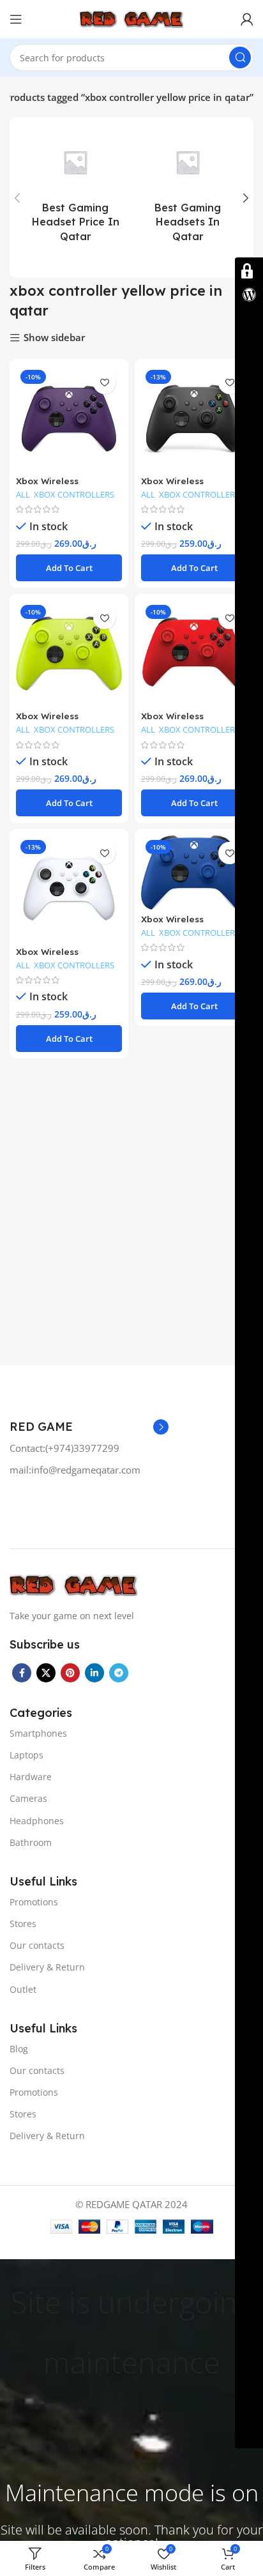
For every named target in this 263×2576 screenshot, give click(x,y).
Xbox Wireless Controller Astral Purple (69, 486)
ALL (23, 495)
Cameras (28, 1798)
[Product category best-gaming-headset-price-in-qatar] (75, 198)
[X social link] (46, 1673)
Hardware (31, 1777)
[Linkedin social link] (94, 1673)
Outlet (23, 1989)
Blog (19, 2049)
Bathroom (31, 1842)
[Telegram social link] (119, 1673)
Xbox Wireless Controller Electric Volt (67, 721)
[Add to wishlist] (104, 383)
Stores (23, 1924)
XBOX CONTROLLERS (74, 495)
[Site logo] (131, 18)
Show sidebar (54, 338)
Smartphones (38, 1733)
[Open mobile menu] (16, 19)
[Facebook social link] (22, 1673)
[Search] (240, 57)
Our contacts (37, 1945)
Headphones (37, 1821)
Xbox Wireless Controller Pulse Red (187, 721)
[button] (69, 568)
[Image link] (73, 1584)
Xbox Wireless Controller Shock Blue (190, 924)
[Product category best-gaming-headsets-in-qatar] (188, 198)
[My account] (247, 19)
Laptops (26, 1755)
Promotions (34, 1902)
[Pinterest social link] (70, 1673)
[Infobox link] (89, 1448)
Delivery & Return (47, 1967)
